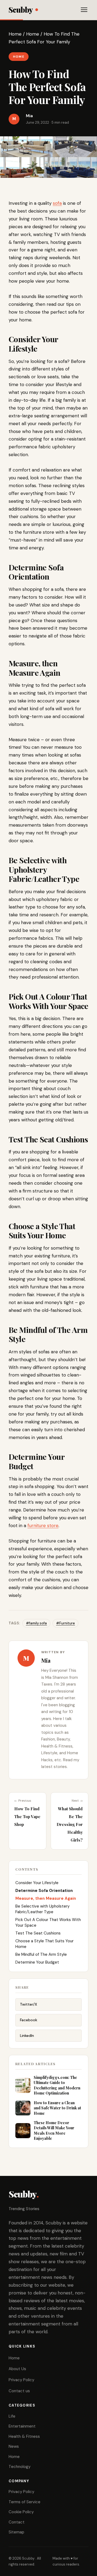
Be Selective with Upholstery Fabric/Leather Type (42, 1909)
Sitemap (16, 2532)
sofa (57, 203)
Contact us (19, 2391)
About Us (17, 2369)
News (14, 2446)
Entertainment (22, 2426)
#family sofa (36, 1623)
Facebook (29, 2020)
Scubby (21, 10)
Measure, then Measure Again (46, 1898)
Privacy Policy (21, 2380)
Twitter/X (29, 2004)
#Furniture (65, 1623)
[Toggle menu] (84, 10)
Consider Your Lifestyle (37, 1883)
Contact (17, 2522)
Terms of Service (25, 2502)
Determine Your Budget (37, 1962)
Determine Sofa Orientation (44, 1891)
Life (12, 2416)
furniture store (43, 1526)
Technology (20, 2467)
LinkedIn (27, 2036)
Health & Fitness (24, 2436)
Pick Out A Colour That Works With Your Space (48, 1923)
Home (15, 34)
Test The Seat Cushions (38, 1933)
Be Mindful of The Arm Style (41, 1954)
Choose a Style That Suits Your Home (44, 1944)
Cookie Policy (21, 2512)
